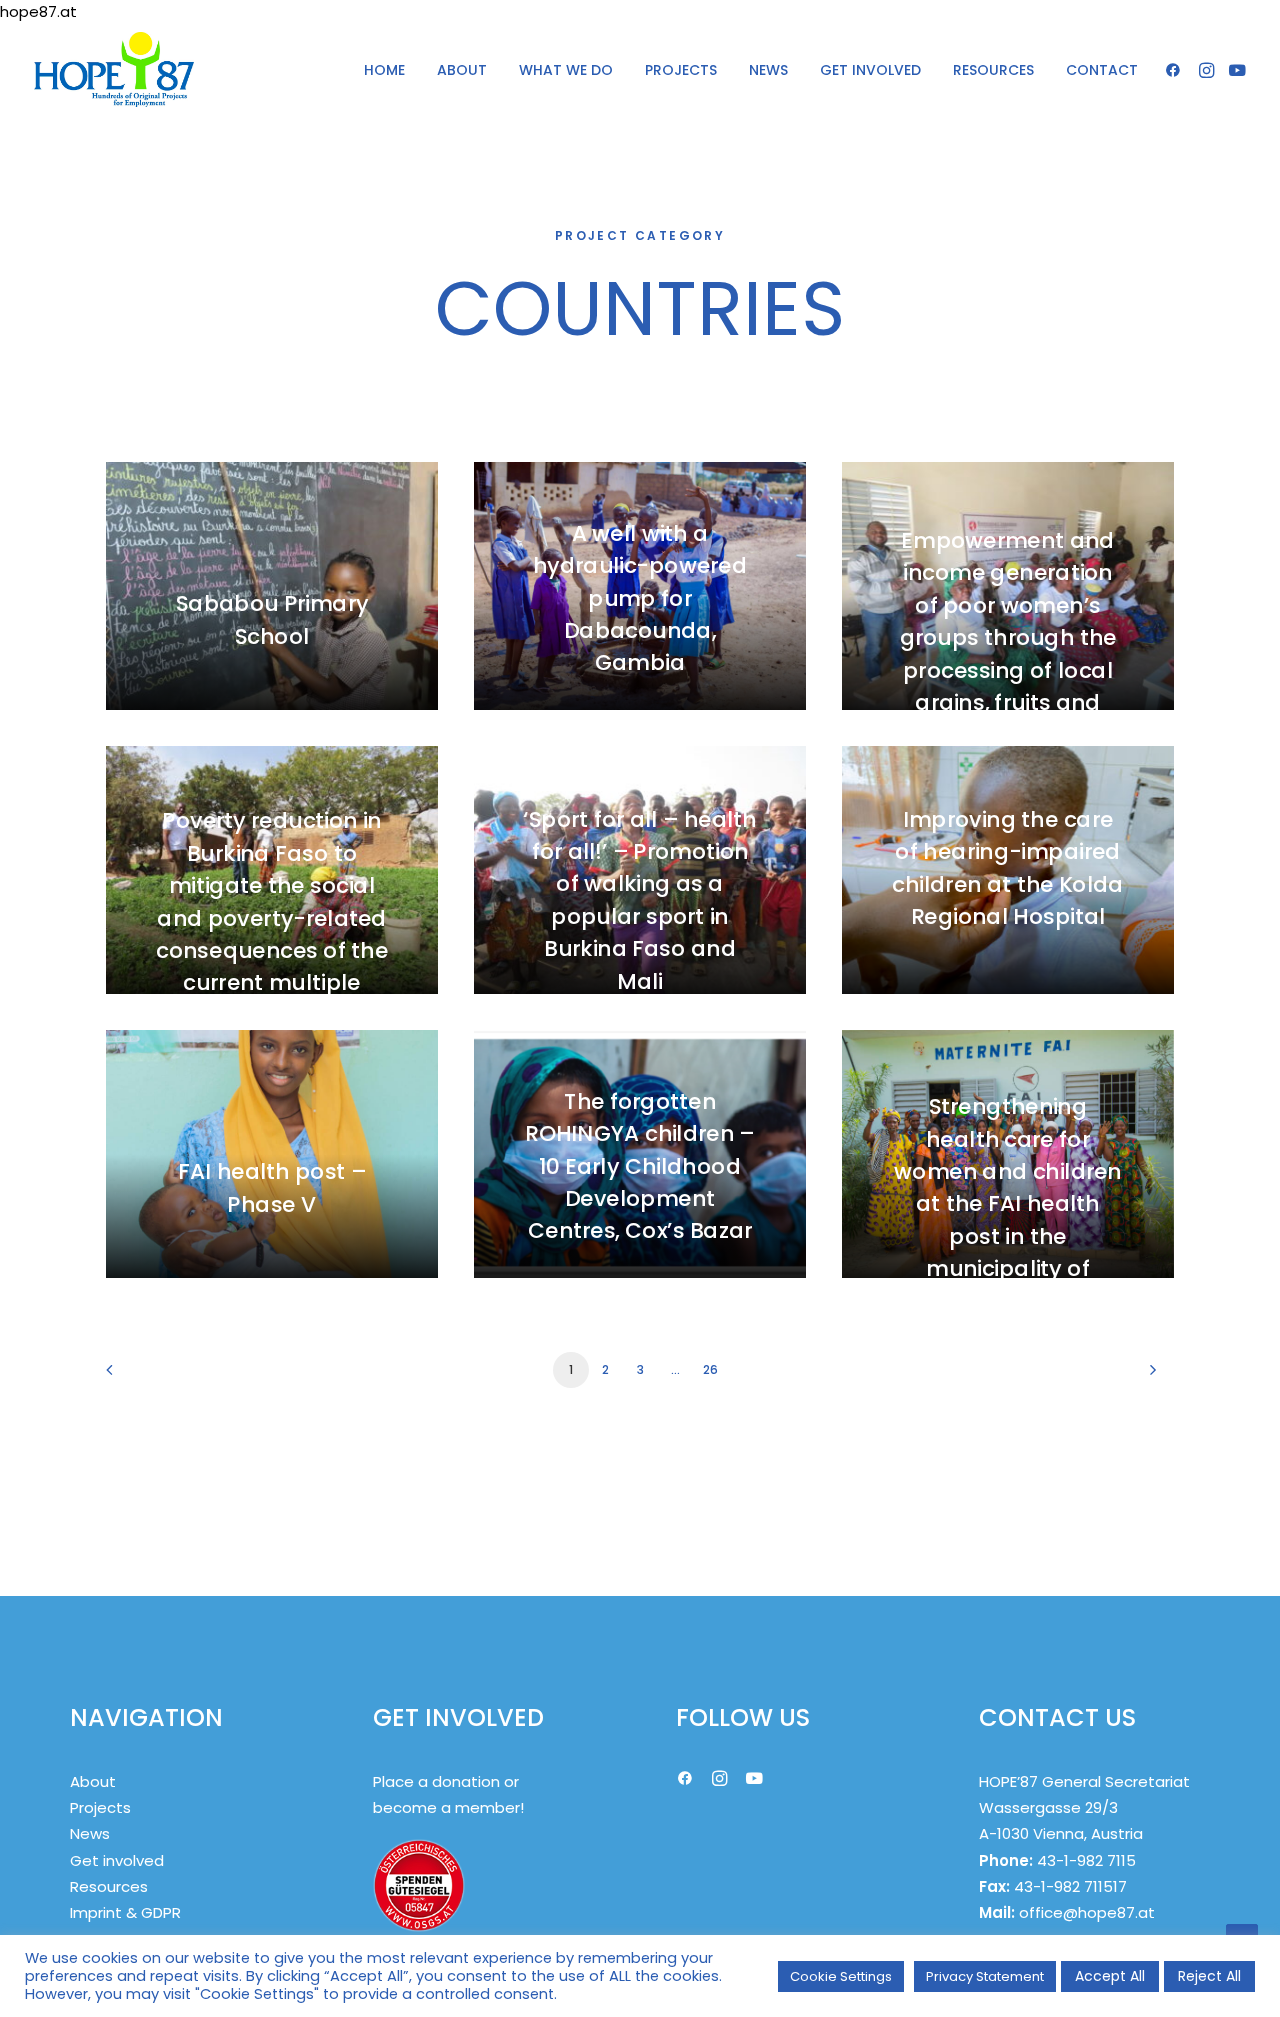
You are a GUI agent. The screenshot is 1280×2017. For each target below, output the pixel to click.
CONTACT (1102, 70)
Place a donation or (446, 1781)
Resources (109, 1886)
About (93, 1781)
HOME (384, 70)
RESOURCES (993, 70)
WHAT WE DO (566, 70)
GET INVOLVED (870, 70)
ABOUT (462, 70)
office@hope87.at (1087, 1912)
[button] (1176, 69)
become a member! (448, 1807)
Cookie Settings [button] (841, 1976)
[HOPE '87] (114, 69)
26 (710, 1369)
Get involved (117, 1860)
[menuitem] (384, 69)
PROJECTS (681, 70)
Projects (100, 1807)
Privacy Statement (985, 1976)
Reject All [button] (1209, 1976)
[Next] (1147, 1376)
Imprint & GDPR (125, 1912)
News (90, 1833)
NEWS (768, 70)
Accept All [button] (1110, 1976)
